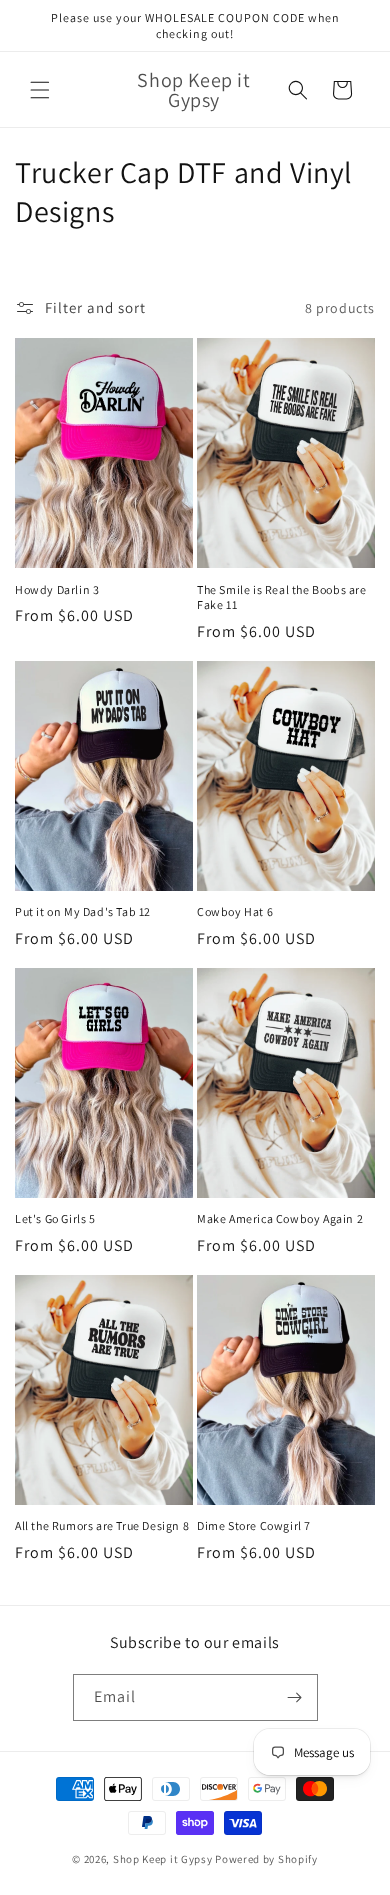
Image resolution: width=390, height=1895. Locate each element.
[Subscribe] (295, 1697)
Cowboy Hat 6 (235, 911)
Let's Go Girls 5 (55, 1218)
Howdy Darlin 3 (57, 589)
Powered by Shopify (266, 1859)
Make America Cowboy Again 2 (280, 1218)
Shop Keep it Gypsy (164, 1859)
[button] (40, 90)
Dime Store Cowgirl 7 (254, 1525)
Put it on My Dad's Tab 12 (83, 911)
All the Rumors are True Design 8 (102, 1525)
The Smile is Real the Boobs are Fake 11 (282, 597)
